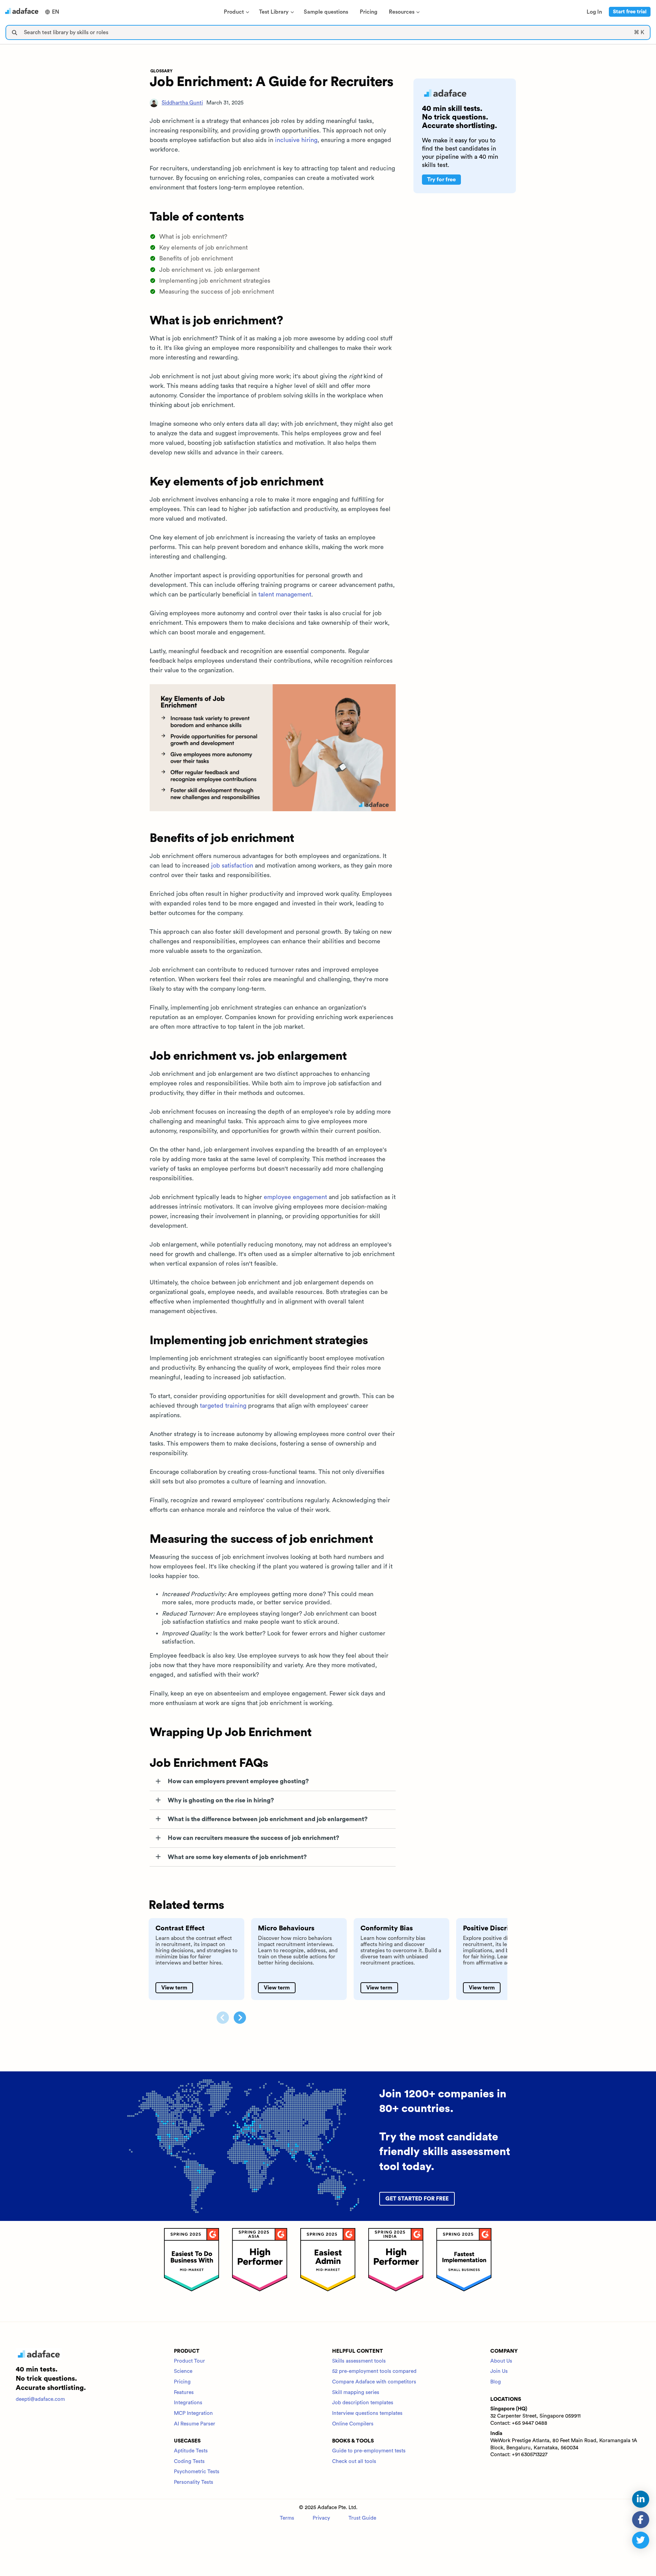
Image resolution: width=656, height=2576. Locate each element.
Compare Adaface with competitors (374, 2382)
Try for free (441, 180)
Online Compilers (353, 2424)
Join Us (499, 2371)
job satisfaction (232, 865)
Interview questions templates (367, 2413)
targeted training (223, 1406)
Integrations (188, 2403)
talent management (285, 594)
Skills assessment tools (359, 2361)
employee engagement (295, 1197)
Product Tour (189, 2361)
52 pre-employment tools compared (374, 2371)
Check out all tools (354, 2461)
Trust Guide (362, 2518)
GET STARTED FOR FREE (417, 2199)
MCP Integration (193, 2413)
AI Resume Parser (195, 2424)
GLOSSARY (161, 71)
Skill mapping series (356, 2392)
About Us (501, 2361)
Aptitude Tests (191, 2451)
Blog (496, 2382)
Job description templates (363, 2403)
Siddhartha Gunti (182, 103)
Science (183, 2371)
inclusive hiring (296, 140)
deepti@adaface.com (40, 2399)
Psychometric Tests (197, 2472)
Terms (287, 2518)
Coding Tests (189, 2461)
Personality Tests (194, 2482)
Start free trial (630, 12)
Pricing (182, 2382)
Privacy (321, 2518)
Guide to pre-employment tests (369, 2451)
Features (184, 2392)
